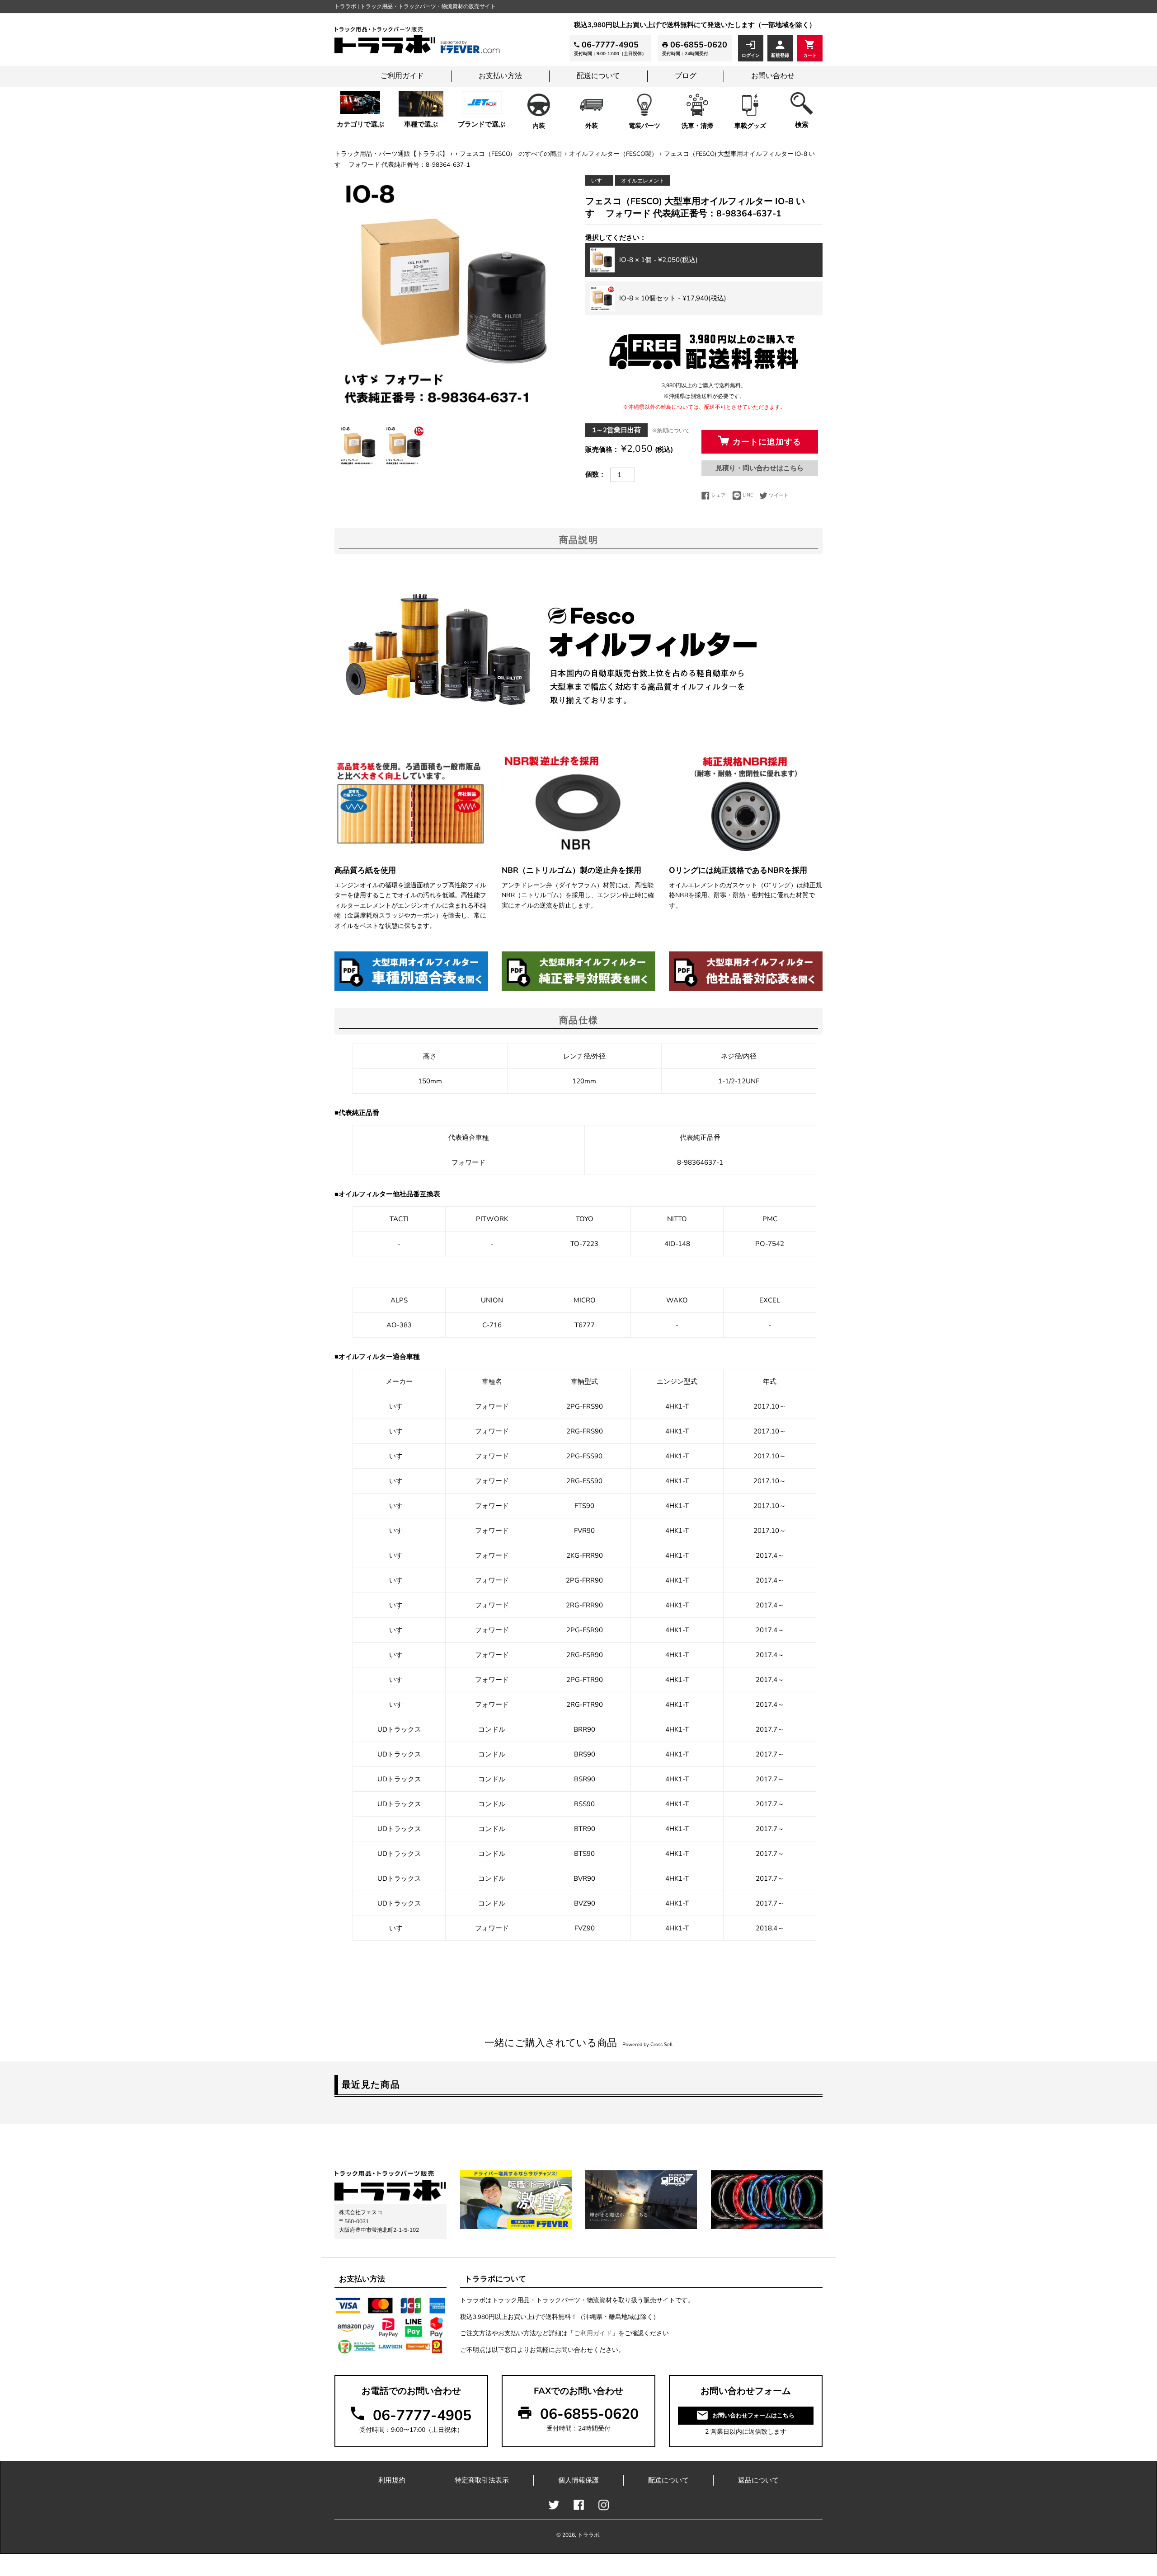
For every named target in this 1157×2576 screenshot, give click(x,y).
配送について (598, 76)
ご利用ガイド (402, 76)
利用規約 (392, 2480)
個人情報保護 (578, 2480)
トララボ (588, 2535)
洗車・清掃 (697, 126)
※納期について (671, 431)
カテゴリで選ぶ (360, 124)
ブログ (686, 76)
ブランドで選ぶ (482, 124)
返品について (758, 2480)
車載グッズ (750, 126)
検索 (802, 125)
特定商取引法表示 (482, 2480)
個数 (592, 474)
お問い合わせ (773, 76)
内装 (539, 126)
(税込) (658, 260)
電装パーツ (644, 126)
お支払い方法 (500, 76)
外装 (592, 126)
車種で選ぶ (421, 124)
